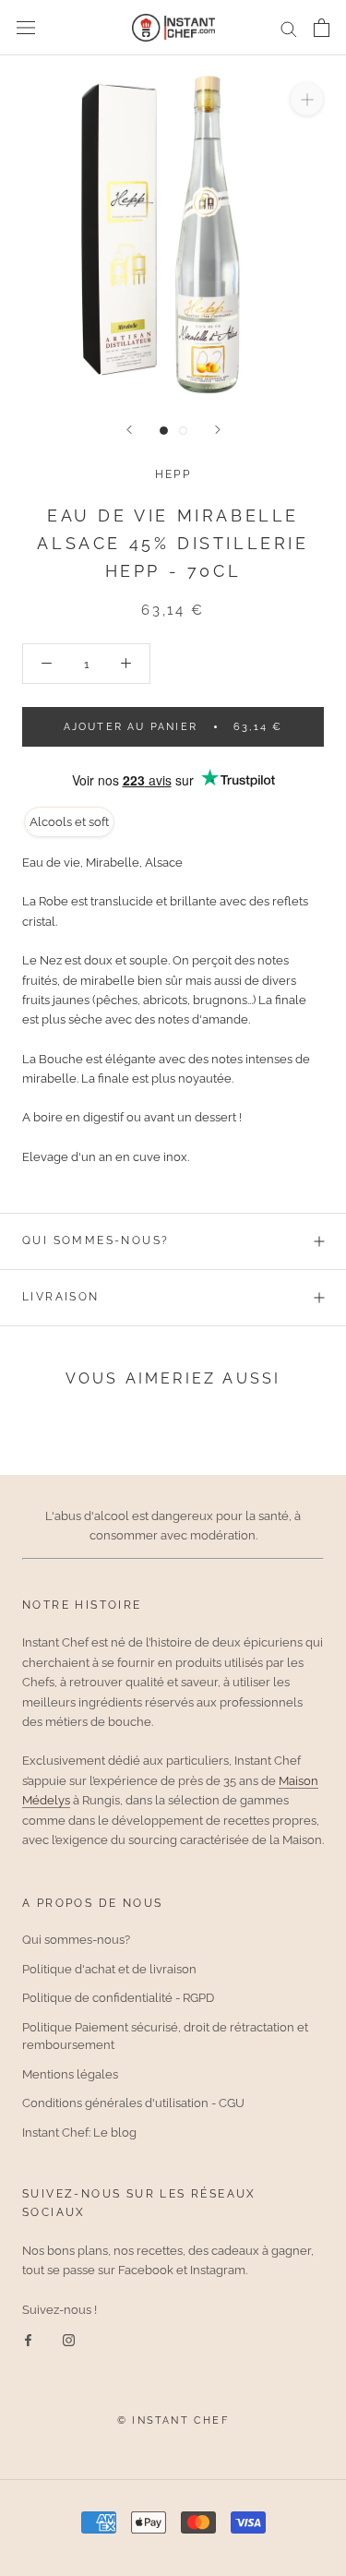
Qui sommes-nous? (95, 1240)
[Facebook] (28, 2339)
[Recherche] (289, 28)
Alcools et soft (69, 822)
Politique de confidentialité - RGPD (118, 1998)
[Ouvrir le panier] (322, 28)
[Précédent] (129, 430)
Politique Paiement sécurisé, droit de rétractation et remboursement (165, 2037)
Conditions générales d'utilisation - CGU (133, 2103)
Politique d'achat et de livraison (109, 1969)
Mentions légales (70, 2074)
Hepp (173, 474)
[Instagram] (69, 2339)
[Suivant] (218, 430)
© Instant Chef (173, 2420)
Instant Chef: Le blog (79, 2133)
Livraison (61, 1297)
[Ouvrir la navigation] (26, 28)
